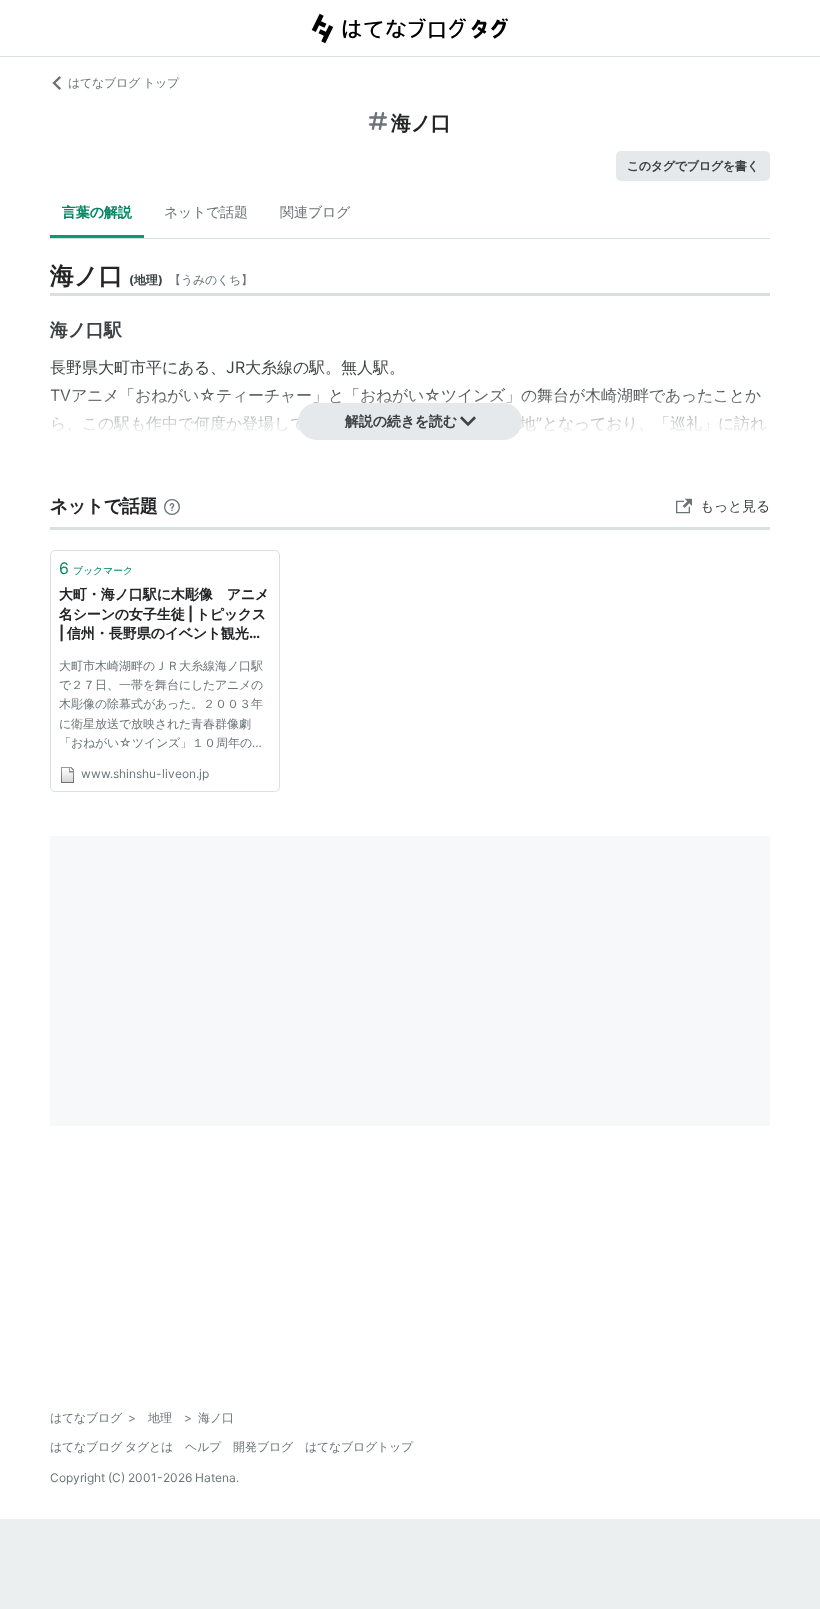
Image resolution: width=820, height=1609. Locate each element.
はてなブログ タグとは (111, 1446)
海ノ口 (77, 329)
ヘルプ (203, 1446)
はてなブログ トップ (123, 82)
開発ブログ (263, 1446)
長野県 (74, 367)
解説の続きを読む (401, 420)
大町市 (122, 367)
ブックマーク (96, 568)
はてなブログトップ (359, 1446)
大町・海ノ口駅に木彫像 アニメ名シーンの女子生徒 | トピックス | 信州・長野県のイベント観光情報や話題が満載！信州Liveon (164, 614)
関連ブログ (315, 211)
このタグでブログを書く (693, 165)
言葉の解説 (97, 211)
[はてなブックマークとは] (172, 505)
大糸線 (269, 367)
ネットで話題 (206, 211)
